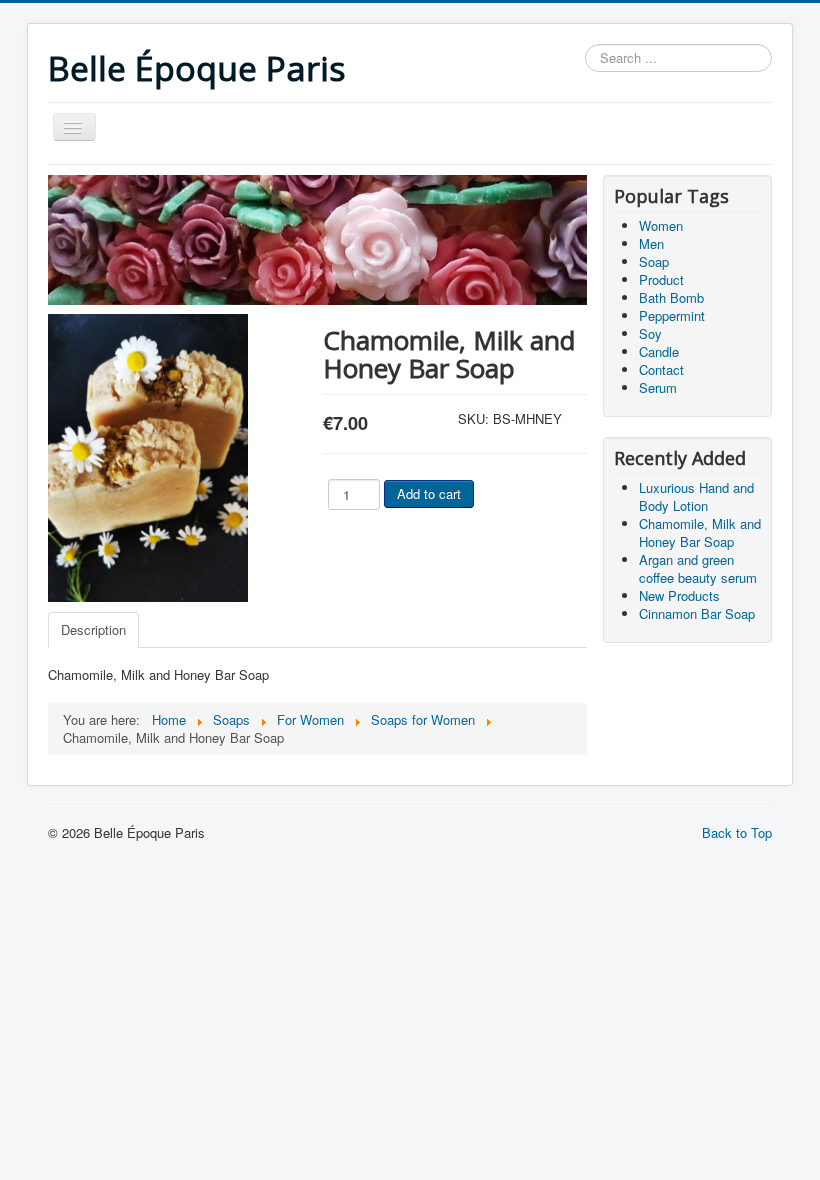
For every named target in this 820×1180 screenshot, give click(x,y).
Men (651, 243)
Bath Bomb (671, 297)
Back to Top (737, 832)
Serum (658, 387)
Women (661, 225)
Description (93, 629)
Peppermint (672, 315)
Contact (661, 369)
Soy (650, 333)
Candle (659, 351)
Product (661, 279)
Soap (654, 261)
